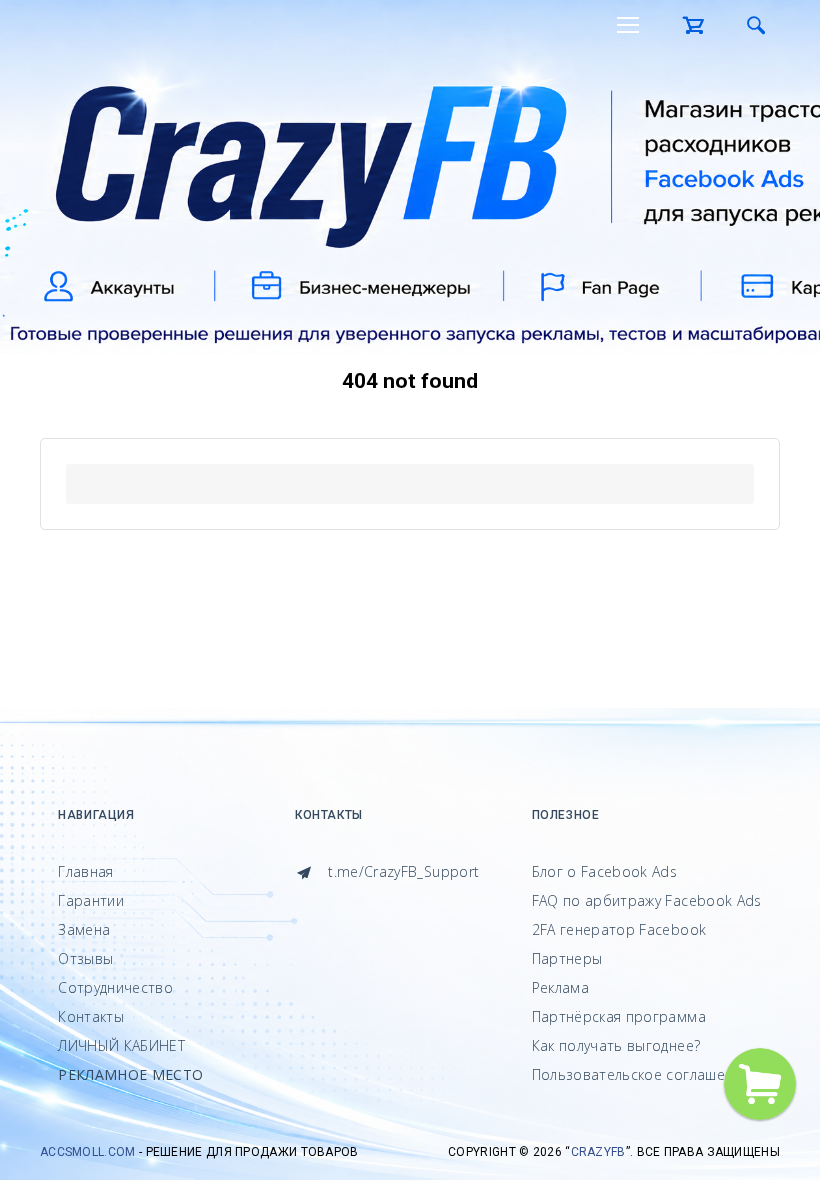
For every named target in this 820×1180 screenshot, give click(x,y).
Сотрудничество (115, 987)
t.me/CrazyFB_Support (401, 871)
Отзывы (85, 958)
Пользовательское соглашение (641, 1074)
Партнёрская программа (619, 1016)
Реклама (560, 987)
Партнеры (567, 958)
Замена (84, 929)
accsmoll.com (88, 1152)
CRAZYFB (598, 1152)
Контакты (91, 1016)
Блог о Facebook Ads (605, 871)
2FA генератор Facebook (619, 929)
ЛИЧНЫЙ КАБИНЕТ (121, 1045)
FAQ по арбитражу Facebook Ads (647, 900)
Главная (85, 871)
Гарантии (91, 900)
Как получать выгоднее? (616, 1045)
